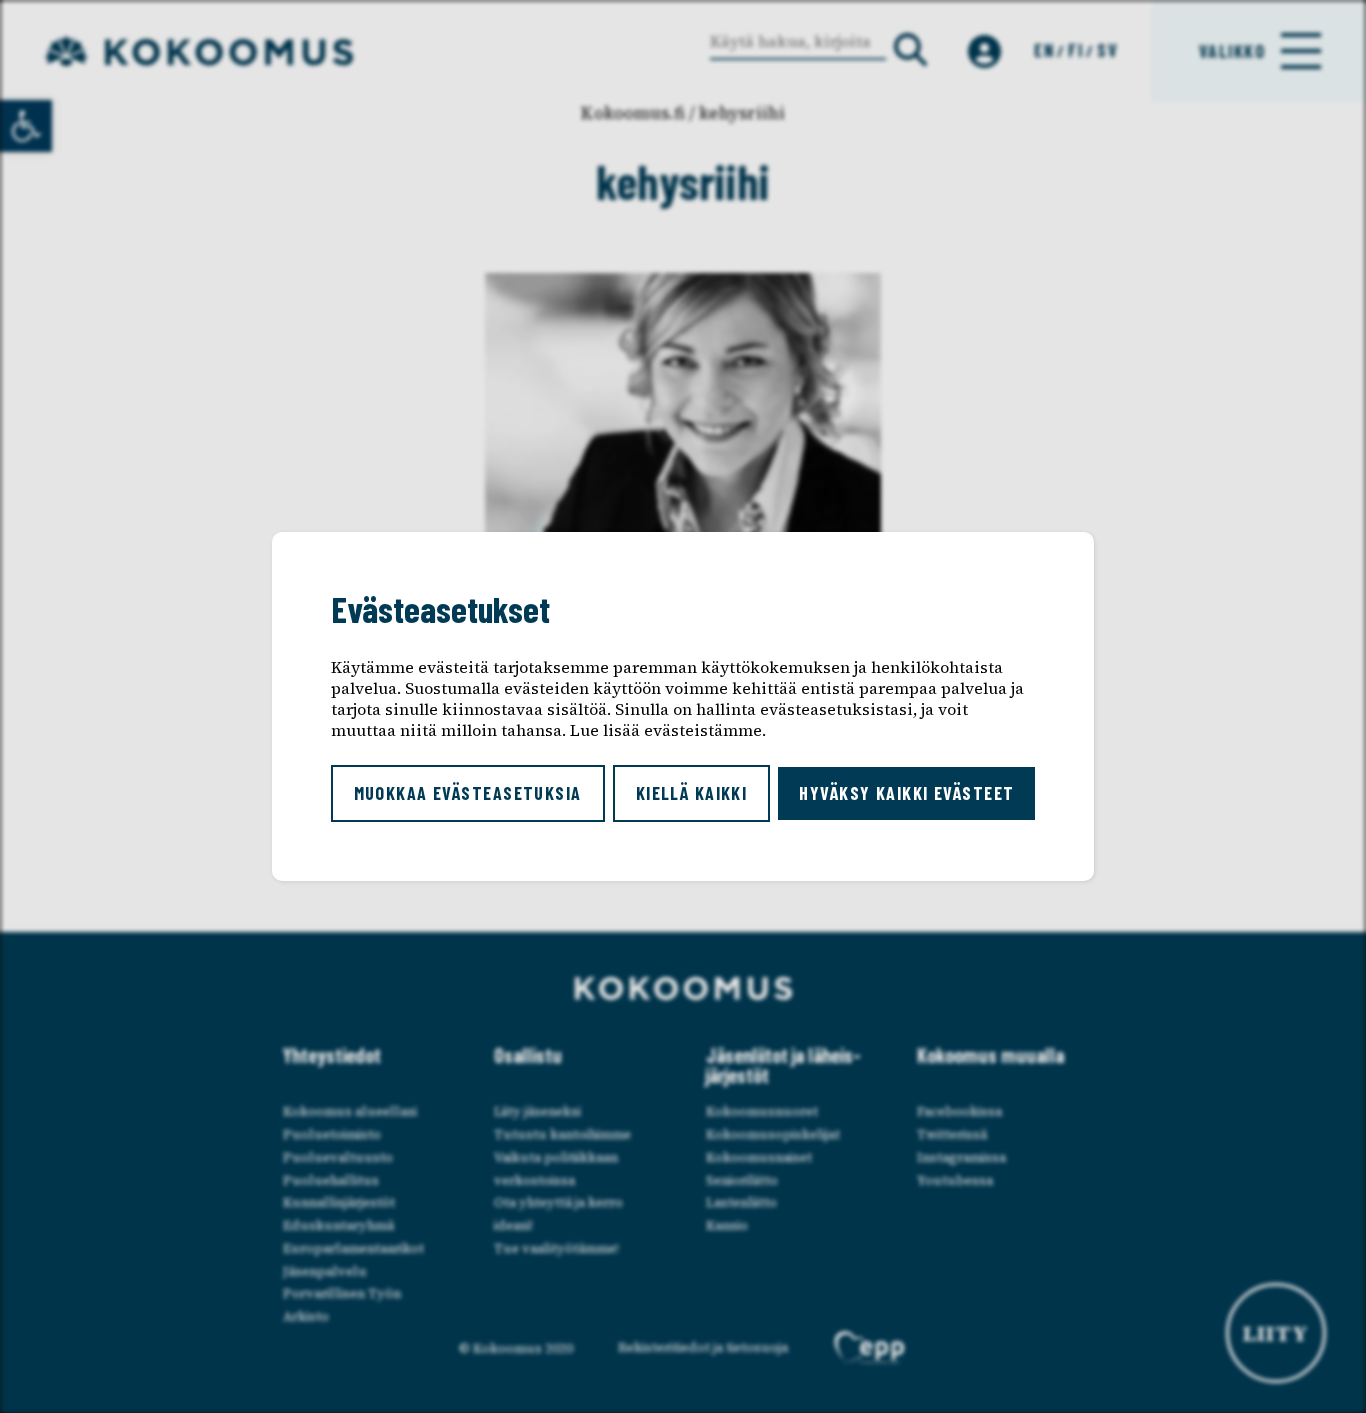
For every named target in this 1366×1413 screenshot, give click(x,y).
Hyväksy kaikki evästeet (906, 793)
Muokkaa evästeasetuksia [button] (468, 793)
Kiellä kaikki (692, 793)
